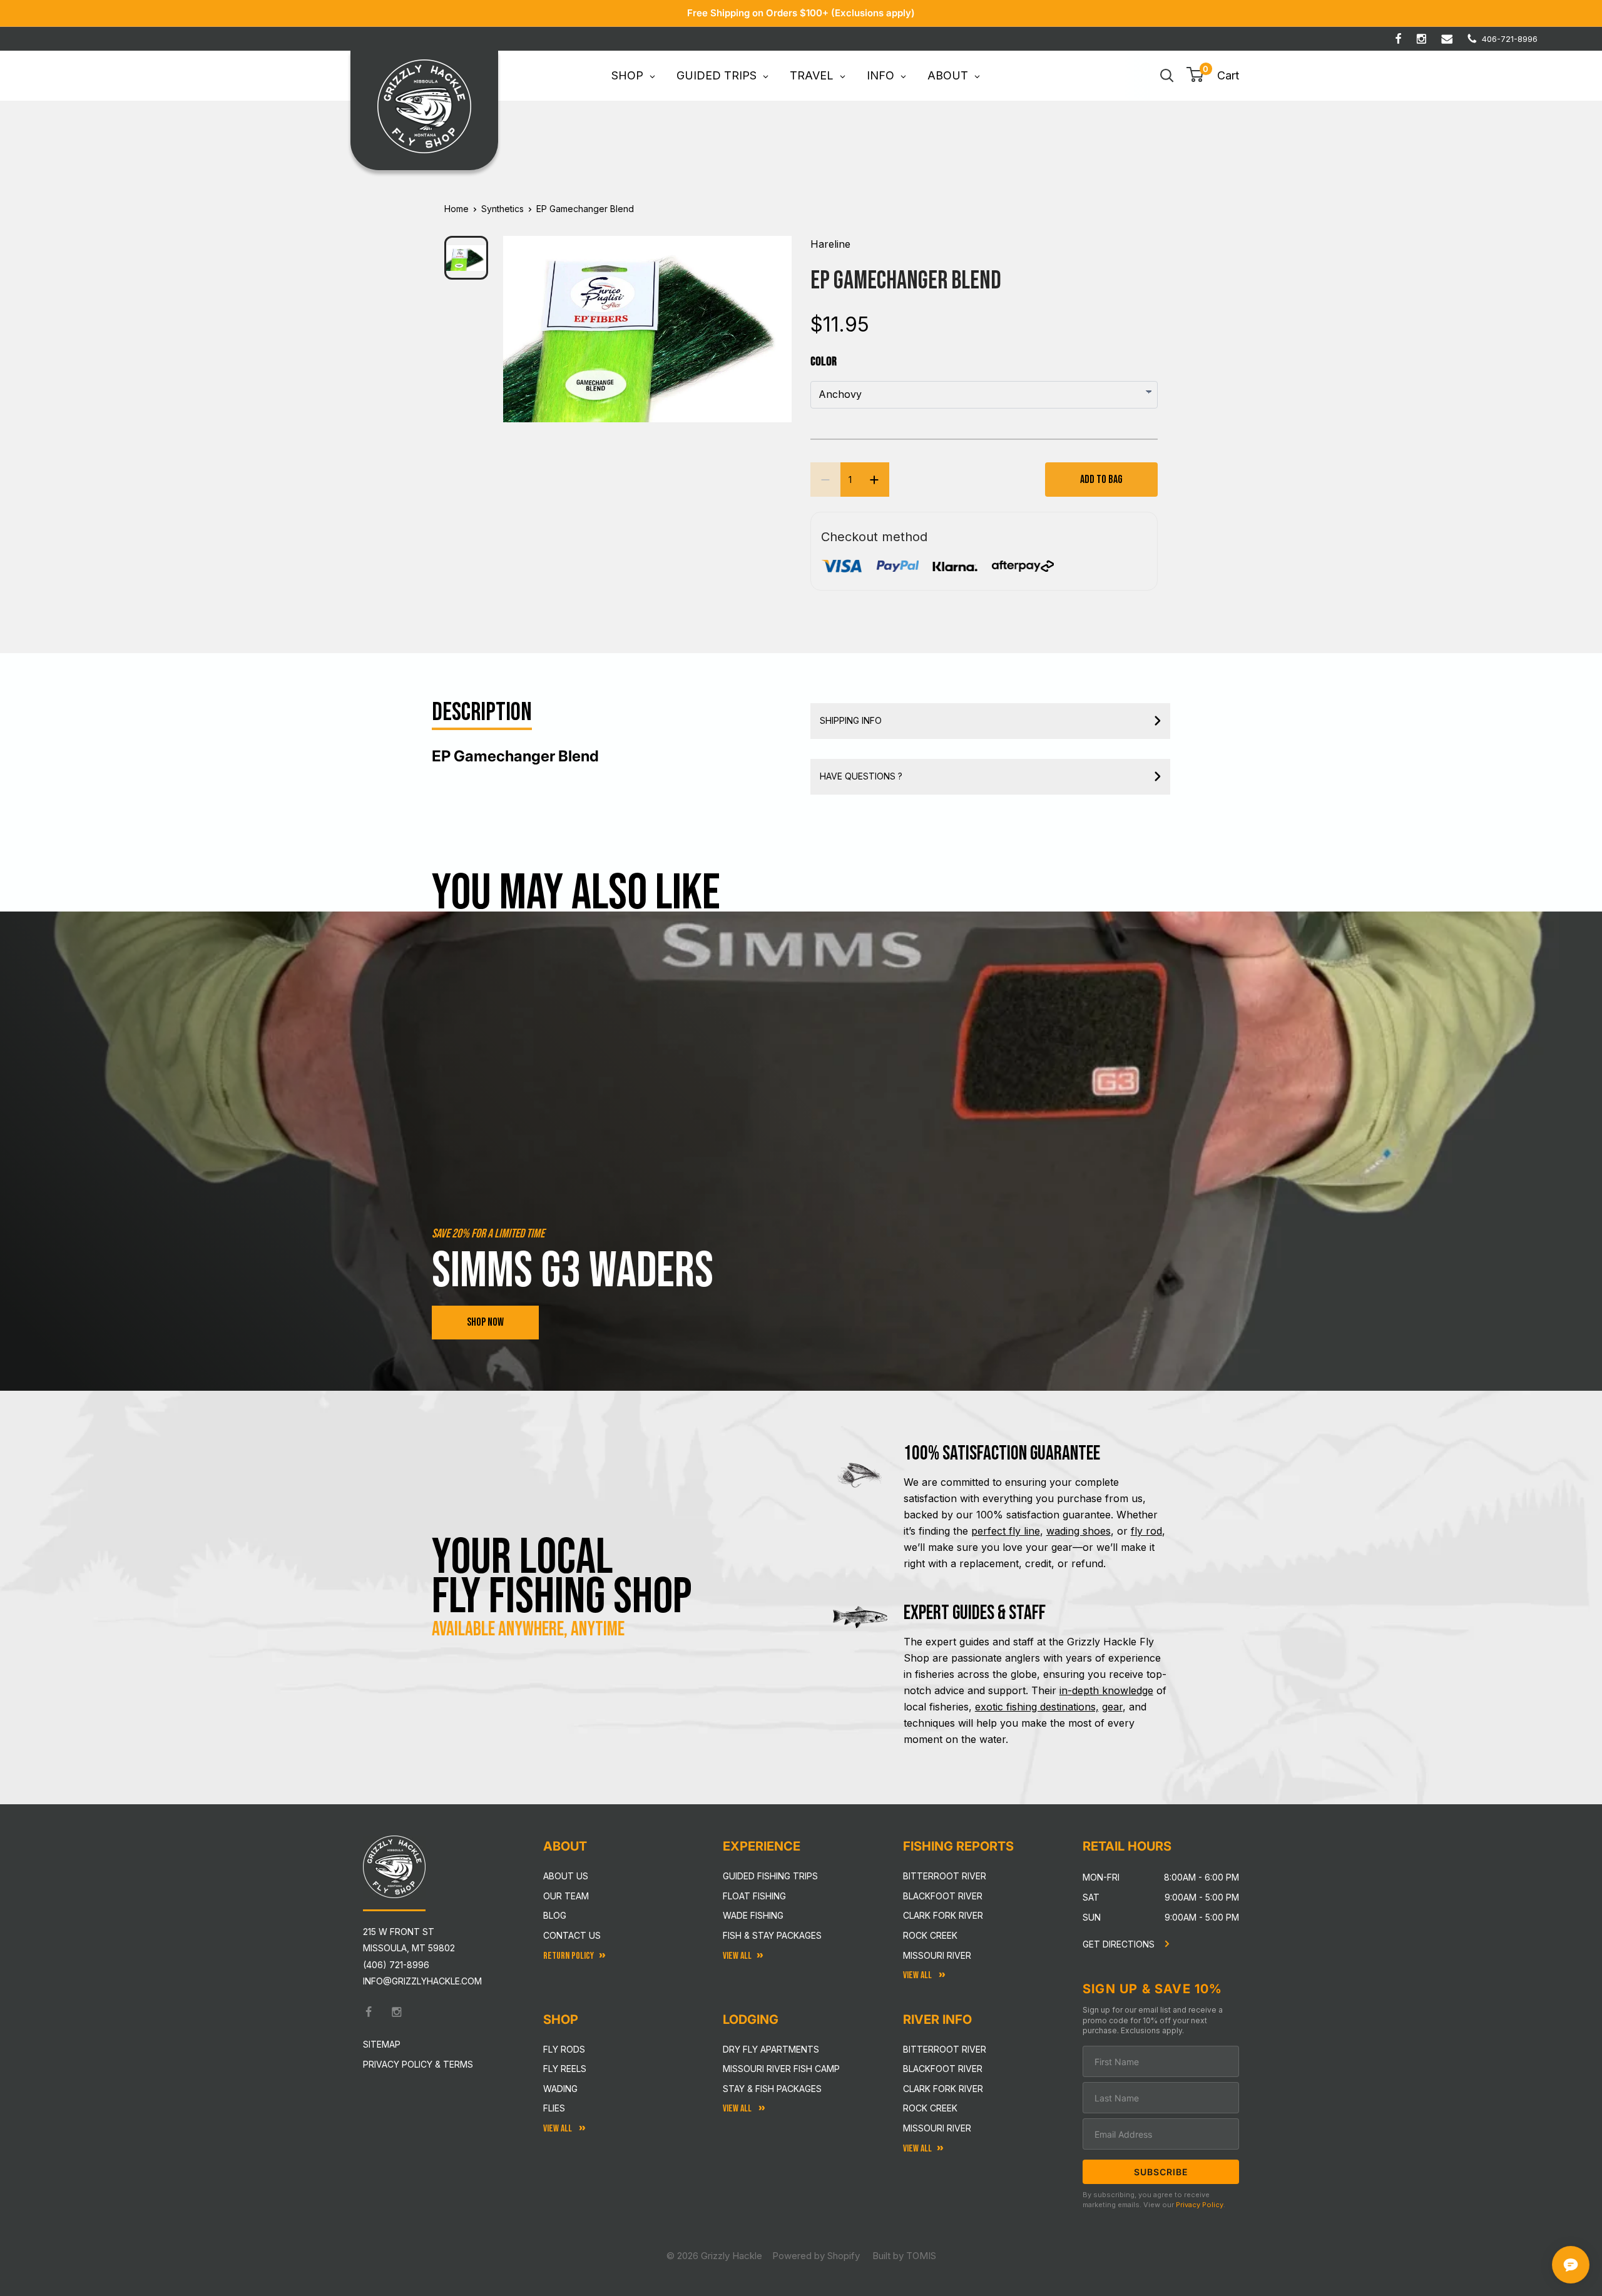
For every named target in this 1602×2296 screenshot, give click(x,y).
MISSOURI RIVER (937, 2128)
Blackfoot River (943, 1896)
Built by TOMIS (904, 2256)
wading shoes (1079, 1531)
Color (824, 362)
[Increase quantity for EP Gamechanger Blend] (874, 480)
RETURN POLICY (569, 1956)
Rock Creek (930, 1935)
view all (737, 1956)
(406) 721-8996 (396, 1965)
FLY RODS (564, 2049)
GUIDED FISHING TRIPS (770, 1876)
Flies (554, 2108)
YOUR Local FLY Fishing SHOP (562, 1577)
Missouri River (937, 1955)
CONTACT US (572, 1935)
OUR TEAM (566, 1896)
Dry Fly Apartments (771, 2049)
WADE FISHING (753, 1915)
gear (1112, 1707)
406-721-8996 (1510, 39)
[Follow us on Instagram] (1421, 39)
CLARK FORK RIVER (943, 2089)
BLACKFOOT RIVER (943, 2069)
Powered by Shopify (816, 2256)
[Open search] (1167, 76)
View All (559, 2129)
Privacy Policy (1200, 2205)
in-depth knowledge (1106, 1690)
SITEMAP (382, 2044)
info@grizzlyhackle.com (422, 1981)
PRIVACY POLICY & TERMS (418, 2064)
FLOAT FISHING (754, 1896)
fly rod (1146, 1531)
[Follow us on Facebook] (1398, 39)
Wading (560, 2089)
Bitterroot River (945, 1876)
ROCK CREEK (930, 2108)
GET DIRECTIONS (1120, 1944)
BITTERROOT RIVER (945, 2049)
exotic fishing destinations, (1037, 1707)
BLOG (555, 1915)
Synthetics (503, 209)
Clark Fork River (943, 1915)
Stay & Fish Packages (772, 2089)
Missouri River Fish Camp (781, 2069)
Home (457, 209)
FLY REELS (565, 2069)
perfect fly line (1006, 1531)
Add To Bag (1101, 480)
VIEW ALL (738, 2109)
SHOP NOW (485, 1322)
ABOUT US (566, 1876)
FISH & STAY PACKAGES (772, 1935)
